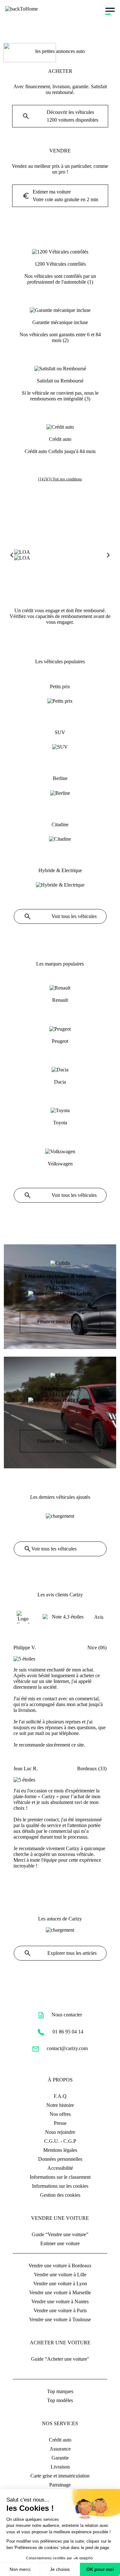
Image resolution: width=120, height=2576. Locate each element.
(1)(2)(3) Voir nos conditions (60, 479)
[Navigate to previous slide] (12, 555)
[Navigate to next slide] (108, 555)
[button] (60, 116)
